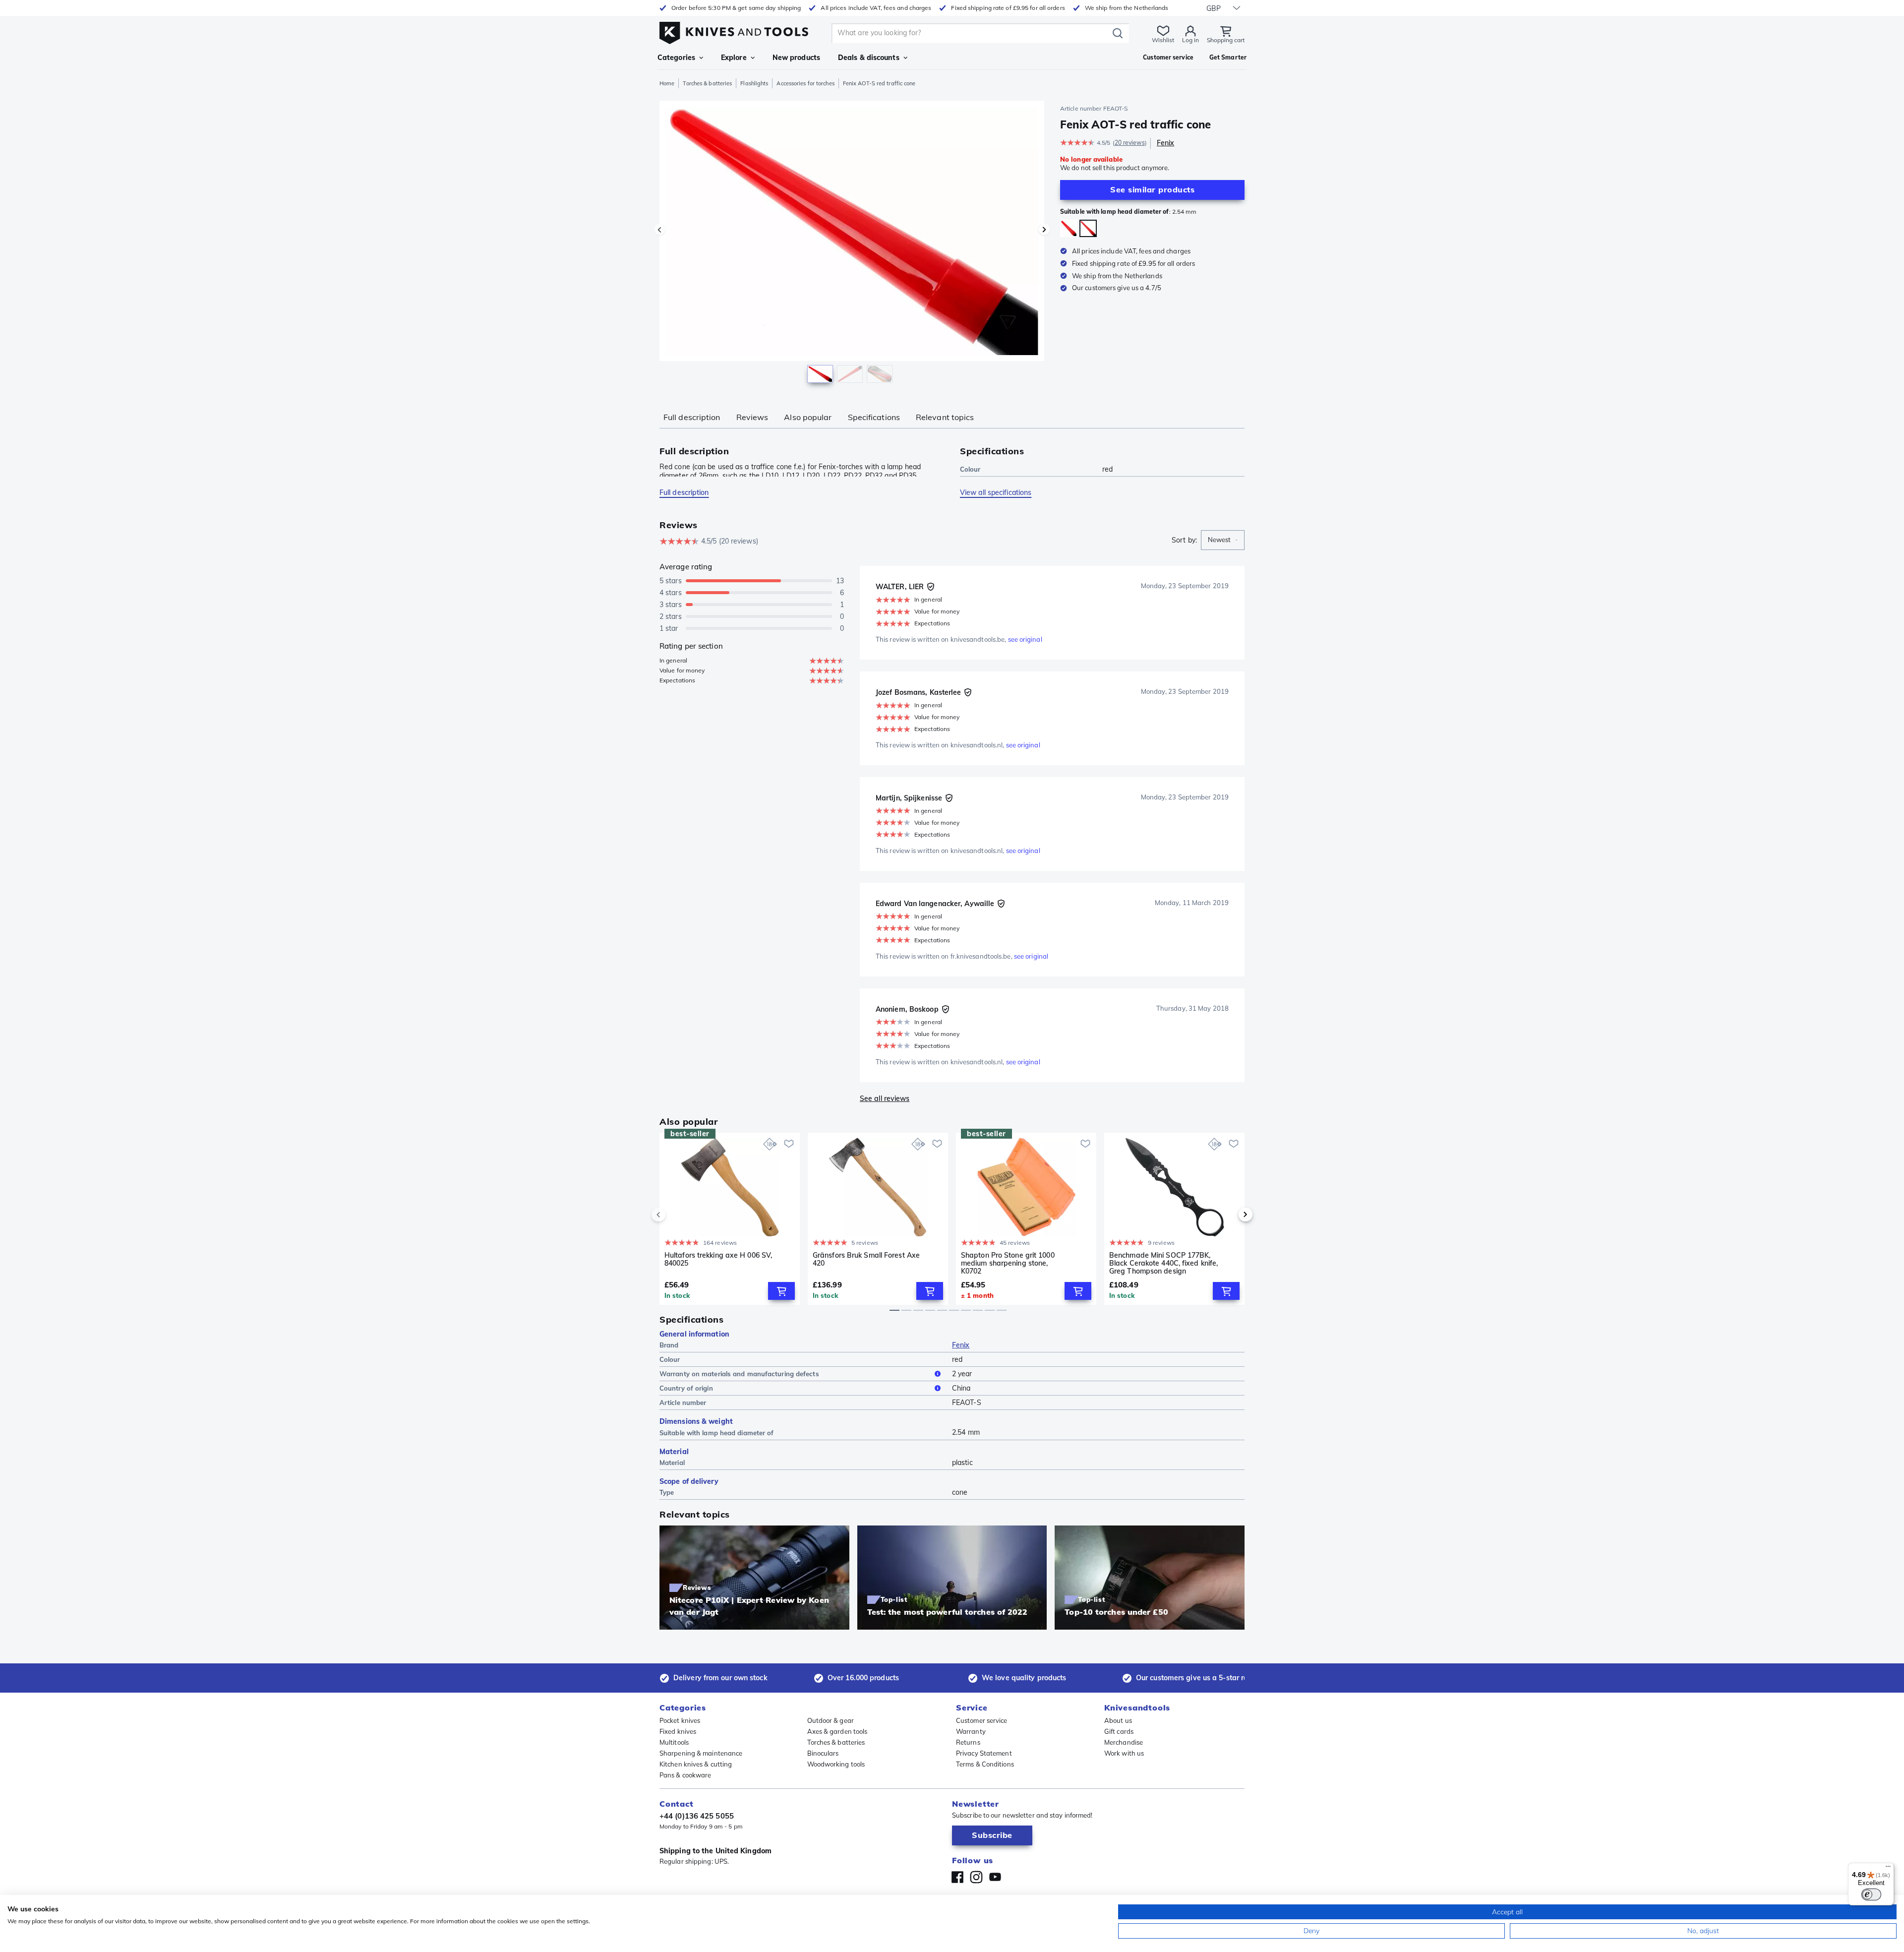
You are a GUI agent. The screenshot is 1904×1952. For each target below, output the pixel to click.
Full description (692, 417)
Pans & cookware (685, 1775)
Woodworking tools (836, 1764)
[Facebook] (957, 1877)
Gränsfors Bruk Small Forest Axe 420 (866, 1259)
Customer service (982, 1720)
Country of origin (686, 1388)
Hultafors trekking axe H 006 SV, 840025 (718, 1259)
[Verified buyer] (931, 587)
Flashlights (754, 83)
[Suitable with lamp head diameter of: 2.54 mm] (1088, 228)
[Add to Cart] (781, 1291)
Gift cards (1119, 1731)
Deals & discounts (869, 58)
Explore (734, 58)
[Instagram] (976, 1877)
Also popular (808, 417)
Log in (1190, 40)
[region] (852, 244)
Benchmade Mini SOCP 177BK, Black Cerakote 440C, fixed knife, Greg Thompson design (1163, 1263)
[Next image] (1044, 230)
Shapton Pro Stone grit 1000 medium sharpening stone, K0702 (1008, 1263)
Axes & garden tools (837, 1731)
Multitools (674, 1742)
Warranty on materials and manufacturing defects (739, 1374)
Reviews (752, 417)
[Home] (734, 30)
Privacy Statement (984, 1753)
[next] (1229, 1215)
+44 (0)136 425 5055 (697, 1816)
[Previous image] (659, 230)
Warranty (971, 1731)
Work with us (1124, 1753)
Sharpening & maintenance (701, 1753)
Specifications (874, 417)
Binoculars (823, 1753)
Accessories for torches (805, 83)
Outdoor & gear (831, 1720)
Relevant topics (945, 417)
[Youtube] (995, 1877)
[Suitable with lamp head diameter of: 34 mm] (1069, 228)
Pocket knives (680, 1720)
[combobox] (1223, 540)
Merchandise (1124, 1742)
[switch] (1871, 1894)
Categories (676, 58)
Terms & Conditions (985, 1764)
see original (1025, 639)
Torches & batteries (707, 83)
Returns (968, 1742)
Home (667, 83)
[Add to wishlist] (789, 1144)
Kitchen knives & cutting (696, 1764)
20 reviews (1130, 143)
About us (1118, 1720)
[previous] (675, 1215)
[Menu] (1888, 1869)
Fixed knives (678, 1731)
